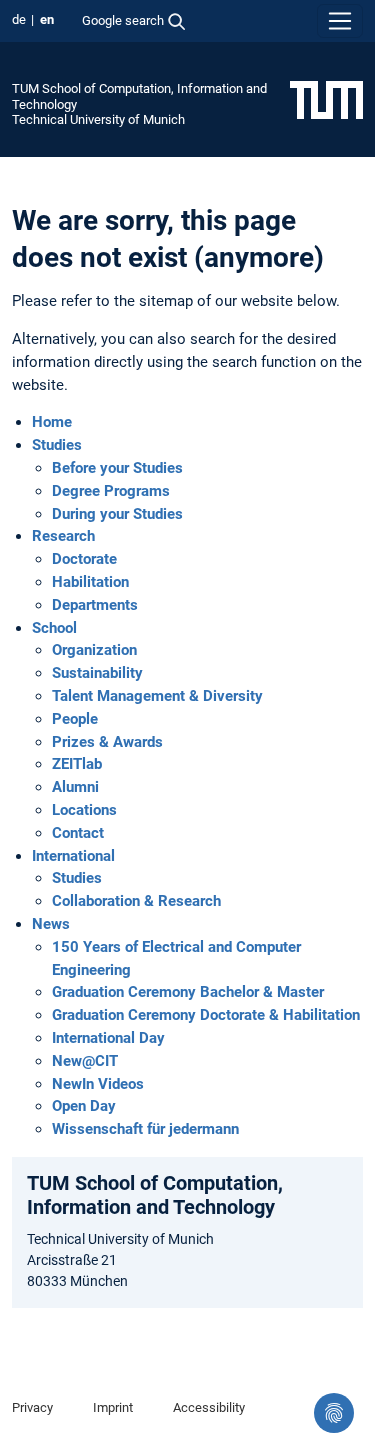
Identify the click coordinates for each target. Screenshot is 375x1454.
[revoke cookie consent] (334, 1413)
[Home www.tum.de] (326, 99)
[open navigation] (340, 21)
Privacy (32, 1407)
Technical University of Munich (98, 119)
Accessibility (209, 1407)
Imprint (113, 1407)
